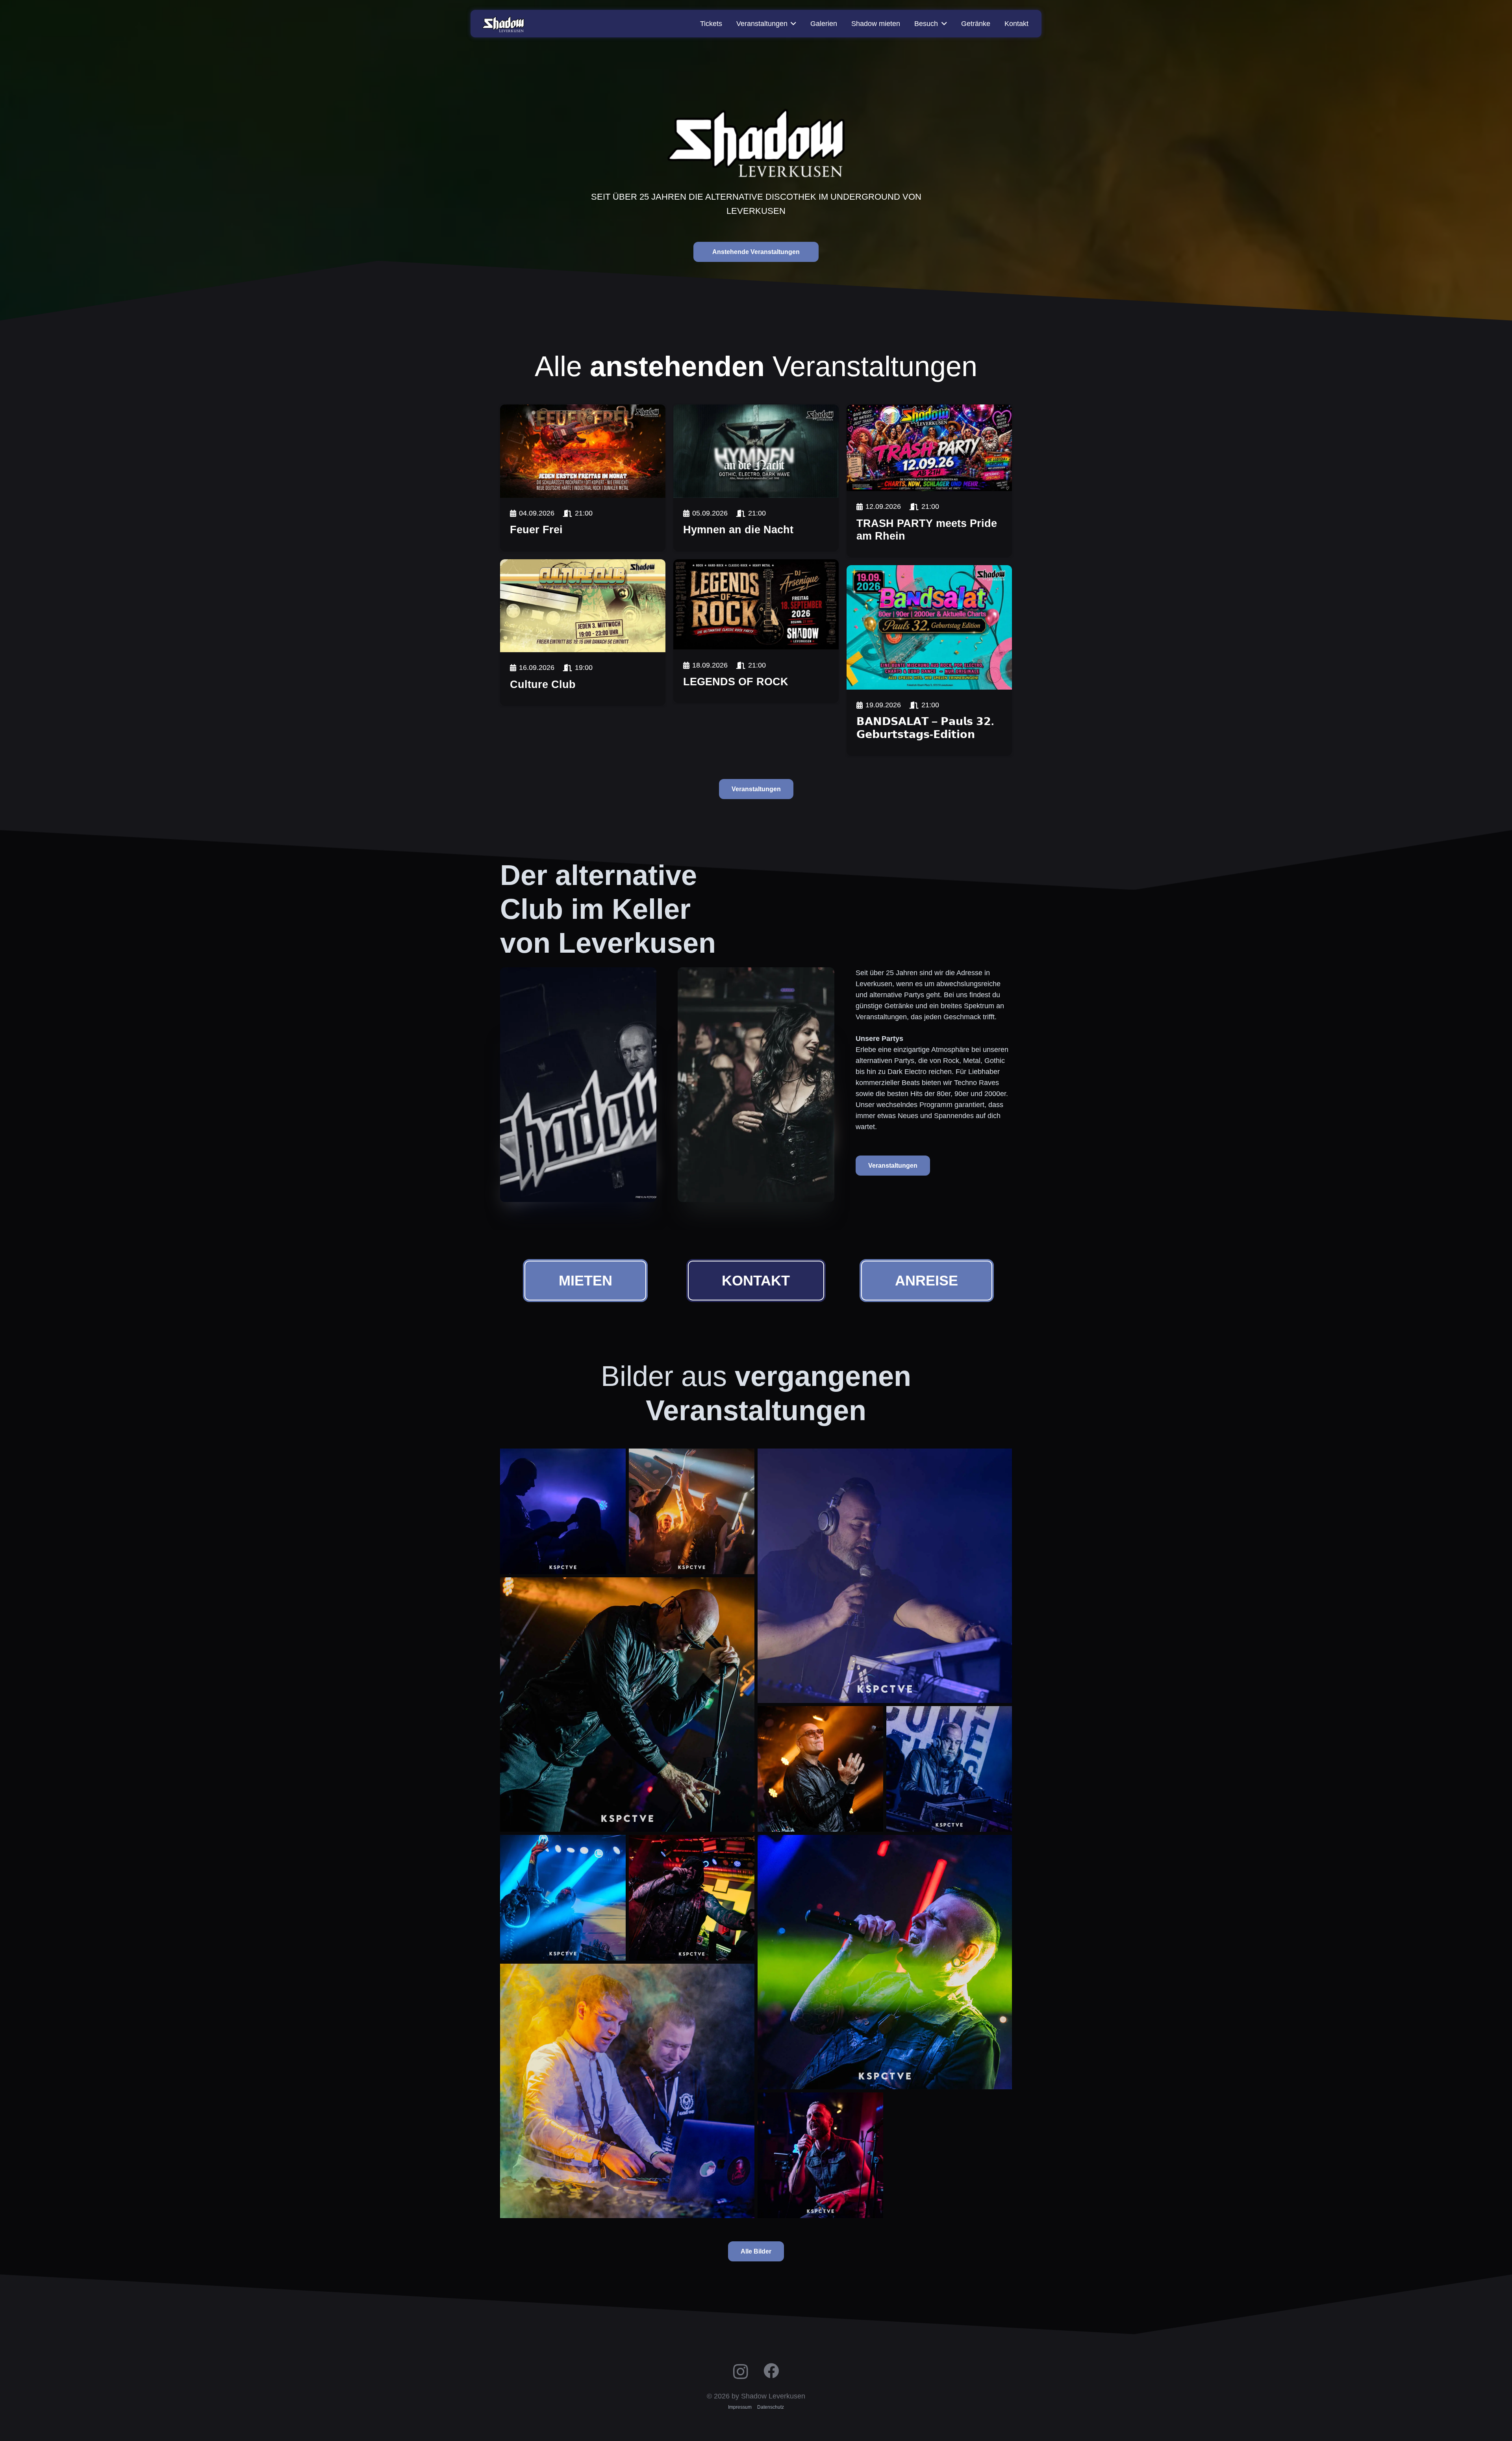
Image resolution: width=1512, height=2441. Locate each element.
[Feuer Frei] (583, 451)
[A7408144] (627, 1705)
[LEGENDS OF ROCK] (756, 605)
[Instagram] (741, 2371)
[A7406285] (885, 1962)
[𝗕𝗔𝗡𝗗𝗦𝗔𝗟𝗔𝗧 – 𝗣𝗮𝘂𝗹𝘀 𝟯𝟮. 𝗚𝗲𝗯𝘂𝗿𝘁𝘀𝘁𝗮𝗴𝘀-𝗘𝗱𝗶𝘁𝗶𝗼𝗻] (929, 627)
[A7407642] (692, 1898)
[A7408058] (949, 1769)
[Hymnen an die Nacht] (756, 451)
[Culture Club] (583, 606)
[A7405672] (627, 2091)
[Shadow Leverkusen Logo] (503, 24)
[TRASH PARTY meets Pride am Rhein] (929, 448)
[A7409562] (563, 1511)
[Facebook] (771, 2371)
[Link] (583, 525)
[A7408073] (820, 1769)
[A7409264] (692, 1511)
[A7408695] (885, 1576)
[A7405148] (820, 2155)
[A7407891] (563, 1898)
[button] (792, 24)
